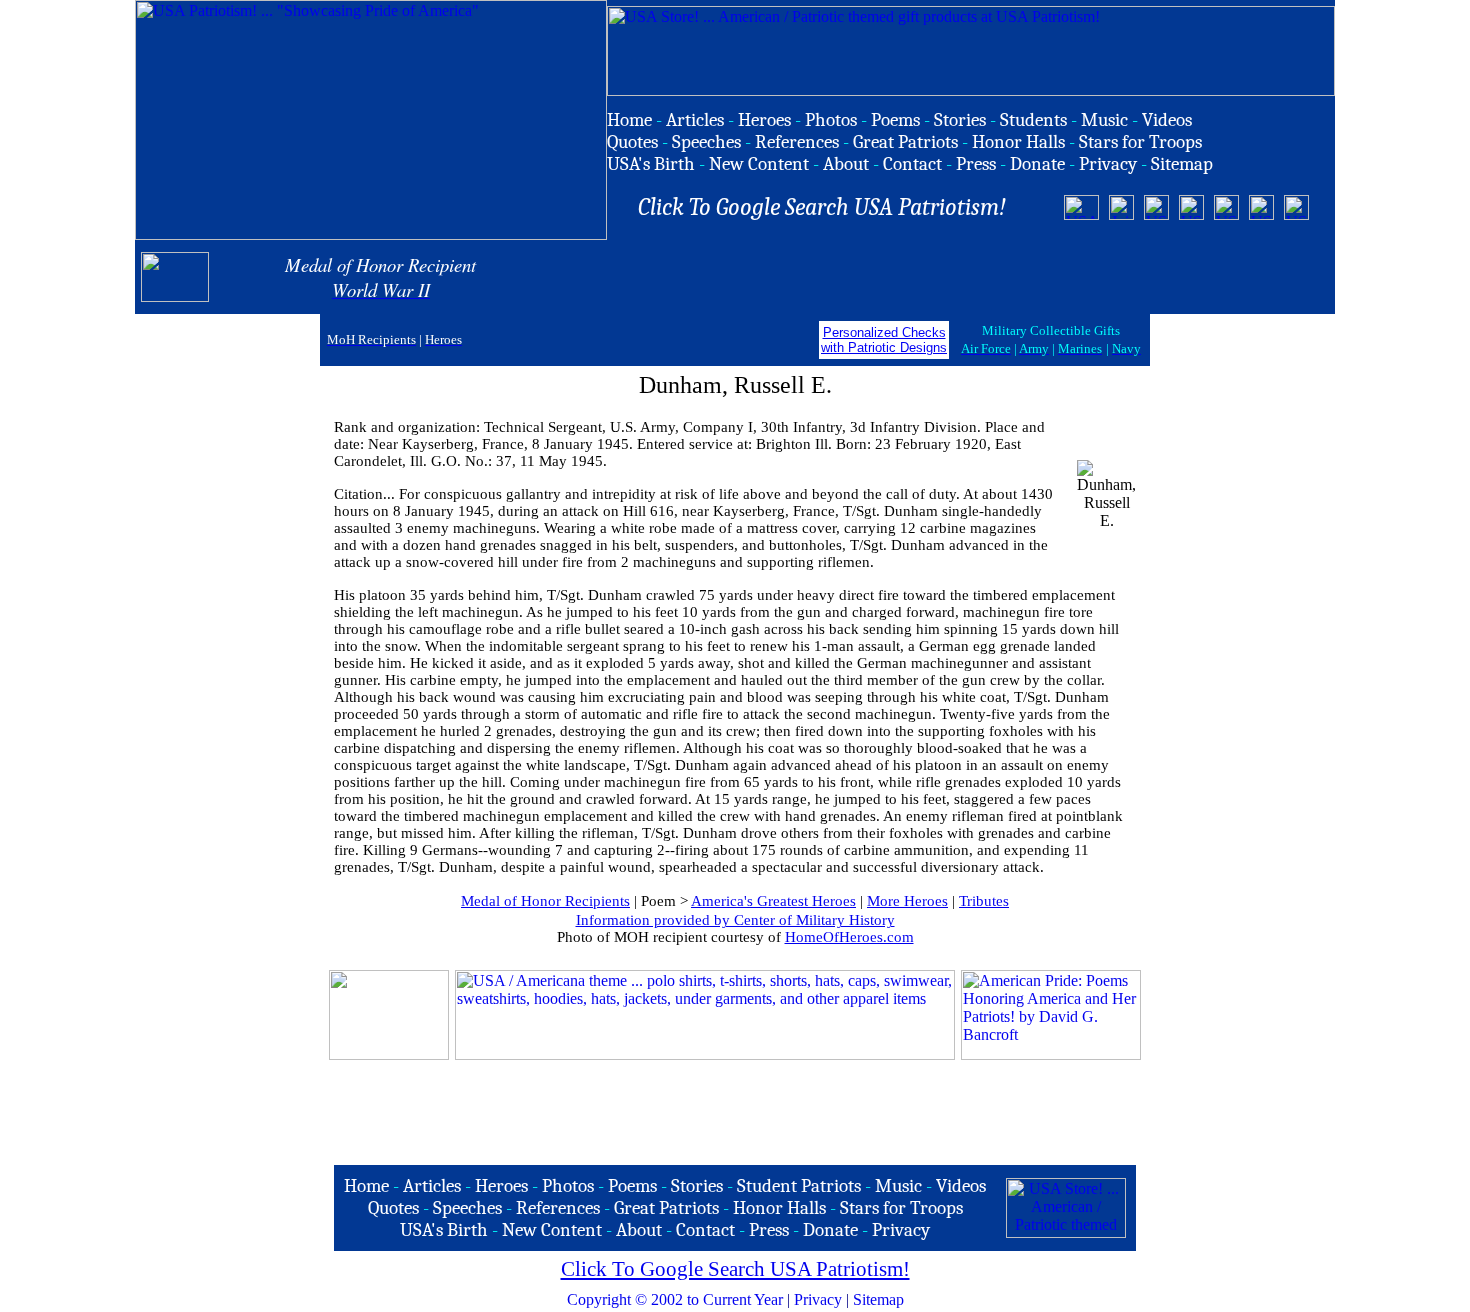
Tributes (984, 901)
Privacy (818, 1299)
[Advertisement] (1094, 277)
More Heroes (907, 901)
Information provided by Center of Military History (735, 920)
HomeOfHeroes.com (849, 937)
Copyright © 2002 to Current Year (675, 1299)
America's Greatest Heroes (773, 901)
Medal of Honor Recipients (545, 901)
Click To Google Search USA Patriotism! (735, 1269)
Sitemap (878, 1299)
